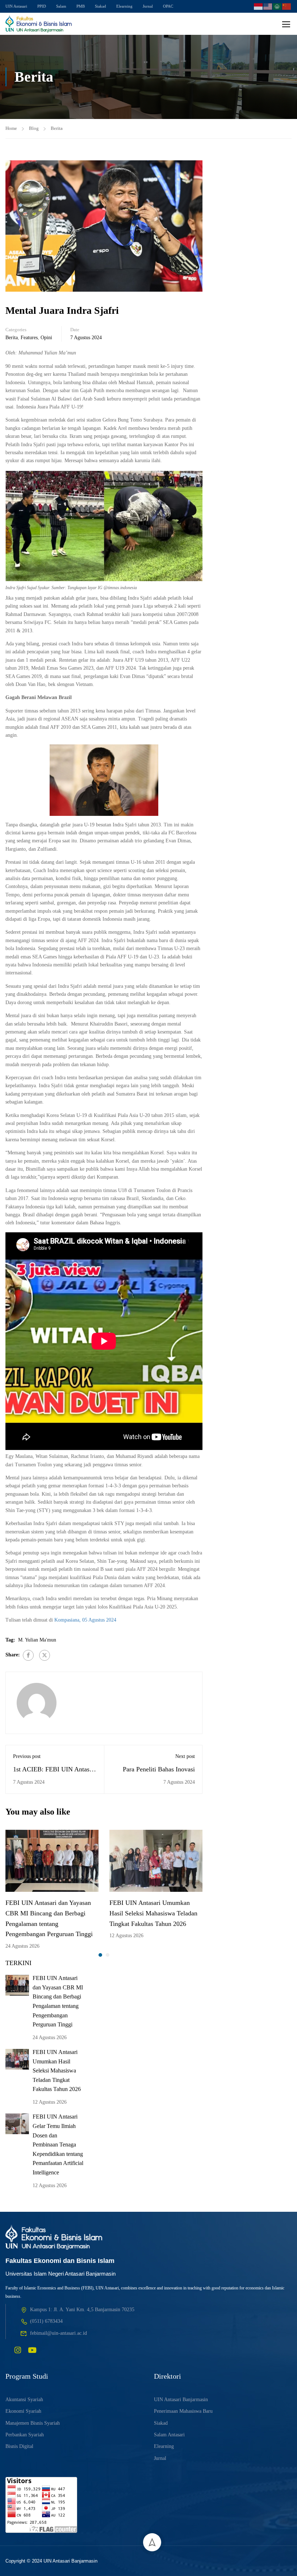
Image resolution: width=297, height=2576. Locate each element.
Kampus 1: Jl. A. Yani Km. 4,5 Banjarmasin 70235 (82, 2310)
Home (11, 128)
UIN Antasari (16, 6)
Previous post (27, 1756)
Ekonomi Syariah (23, 2411)
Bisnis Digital (19, 2446)
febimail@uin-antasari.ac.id (58, 2333)
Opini (46, 338)
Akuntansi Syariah (24, 2400)
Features (29, 338)
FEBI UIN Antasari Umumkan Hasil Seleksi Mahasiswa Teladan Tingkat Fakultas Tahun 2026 (153, 1913)
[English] (268, 6)
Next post (185, 1756)
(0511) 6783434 (46, 2321)
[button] (100, 1955)
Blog (34, 128)
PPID (42, 6)
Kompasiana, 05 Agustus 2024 (85, 1620)
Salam (61, 6)
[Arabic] (277, 6)
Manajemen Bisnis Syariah (33, 2423)
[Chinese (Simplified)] (287, 6)
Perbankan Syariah (25, 2435)
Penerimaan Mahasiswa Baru (183, 2411)
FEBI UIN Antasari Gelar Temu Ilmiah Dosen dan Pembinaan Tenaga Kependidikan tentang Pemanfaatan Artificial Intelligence (58, 2144)
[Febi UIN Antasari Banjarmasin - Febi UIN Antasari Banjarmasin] (39, 24)
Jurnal (148, 6)
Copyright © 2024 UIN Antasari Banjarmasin (51, 2561)
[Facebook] (28, 1655)
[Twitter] (45, 1655)
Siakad (101, 6)
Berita (57, 128)
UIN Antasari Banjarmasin (181, 2400)
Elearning (124, 6)
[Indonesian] (259, 6)
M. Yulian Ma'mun (37, 1640)
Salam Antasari (169, 2435)
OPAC (168, 6)
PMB (81, 6)
